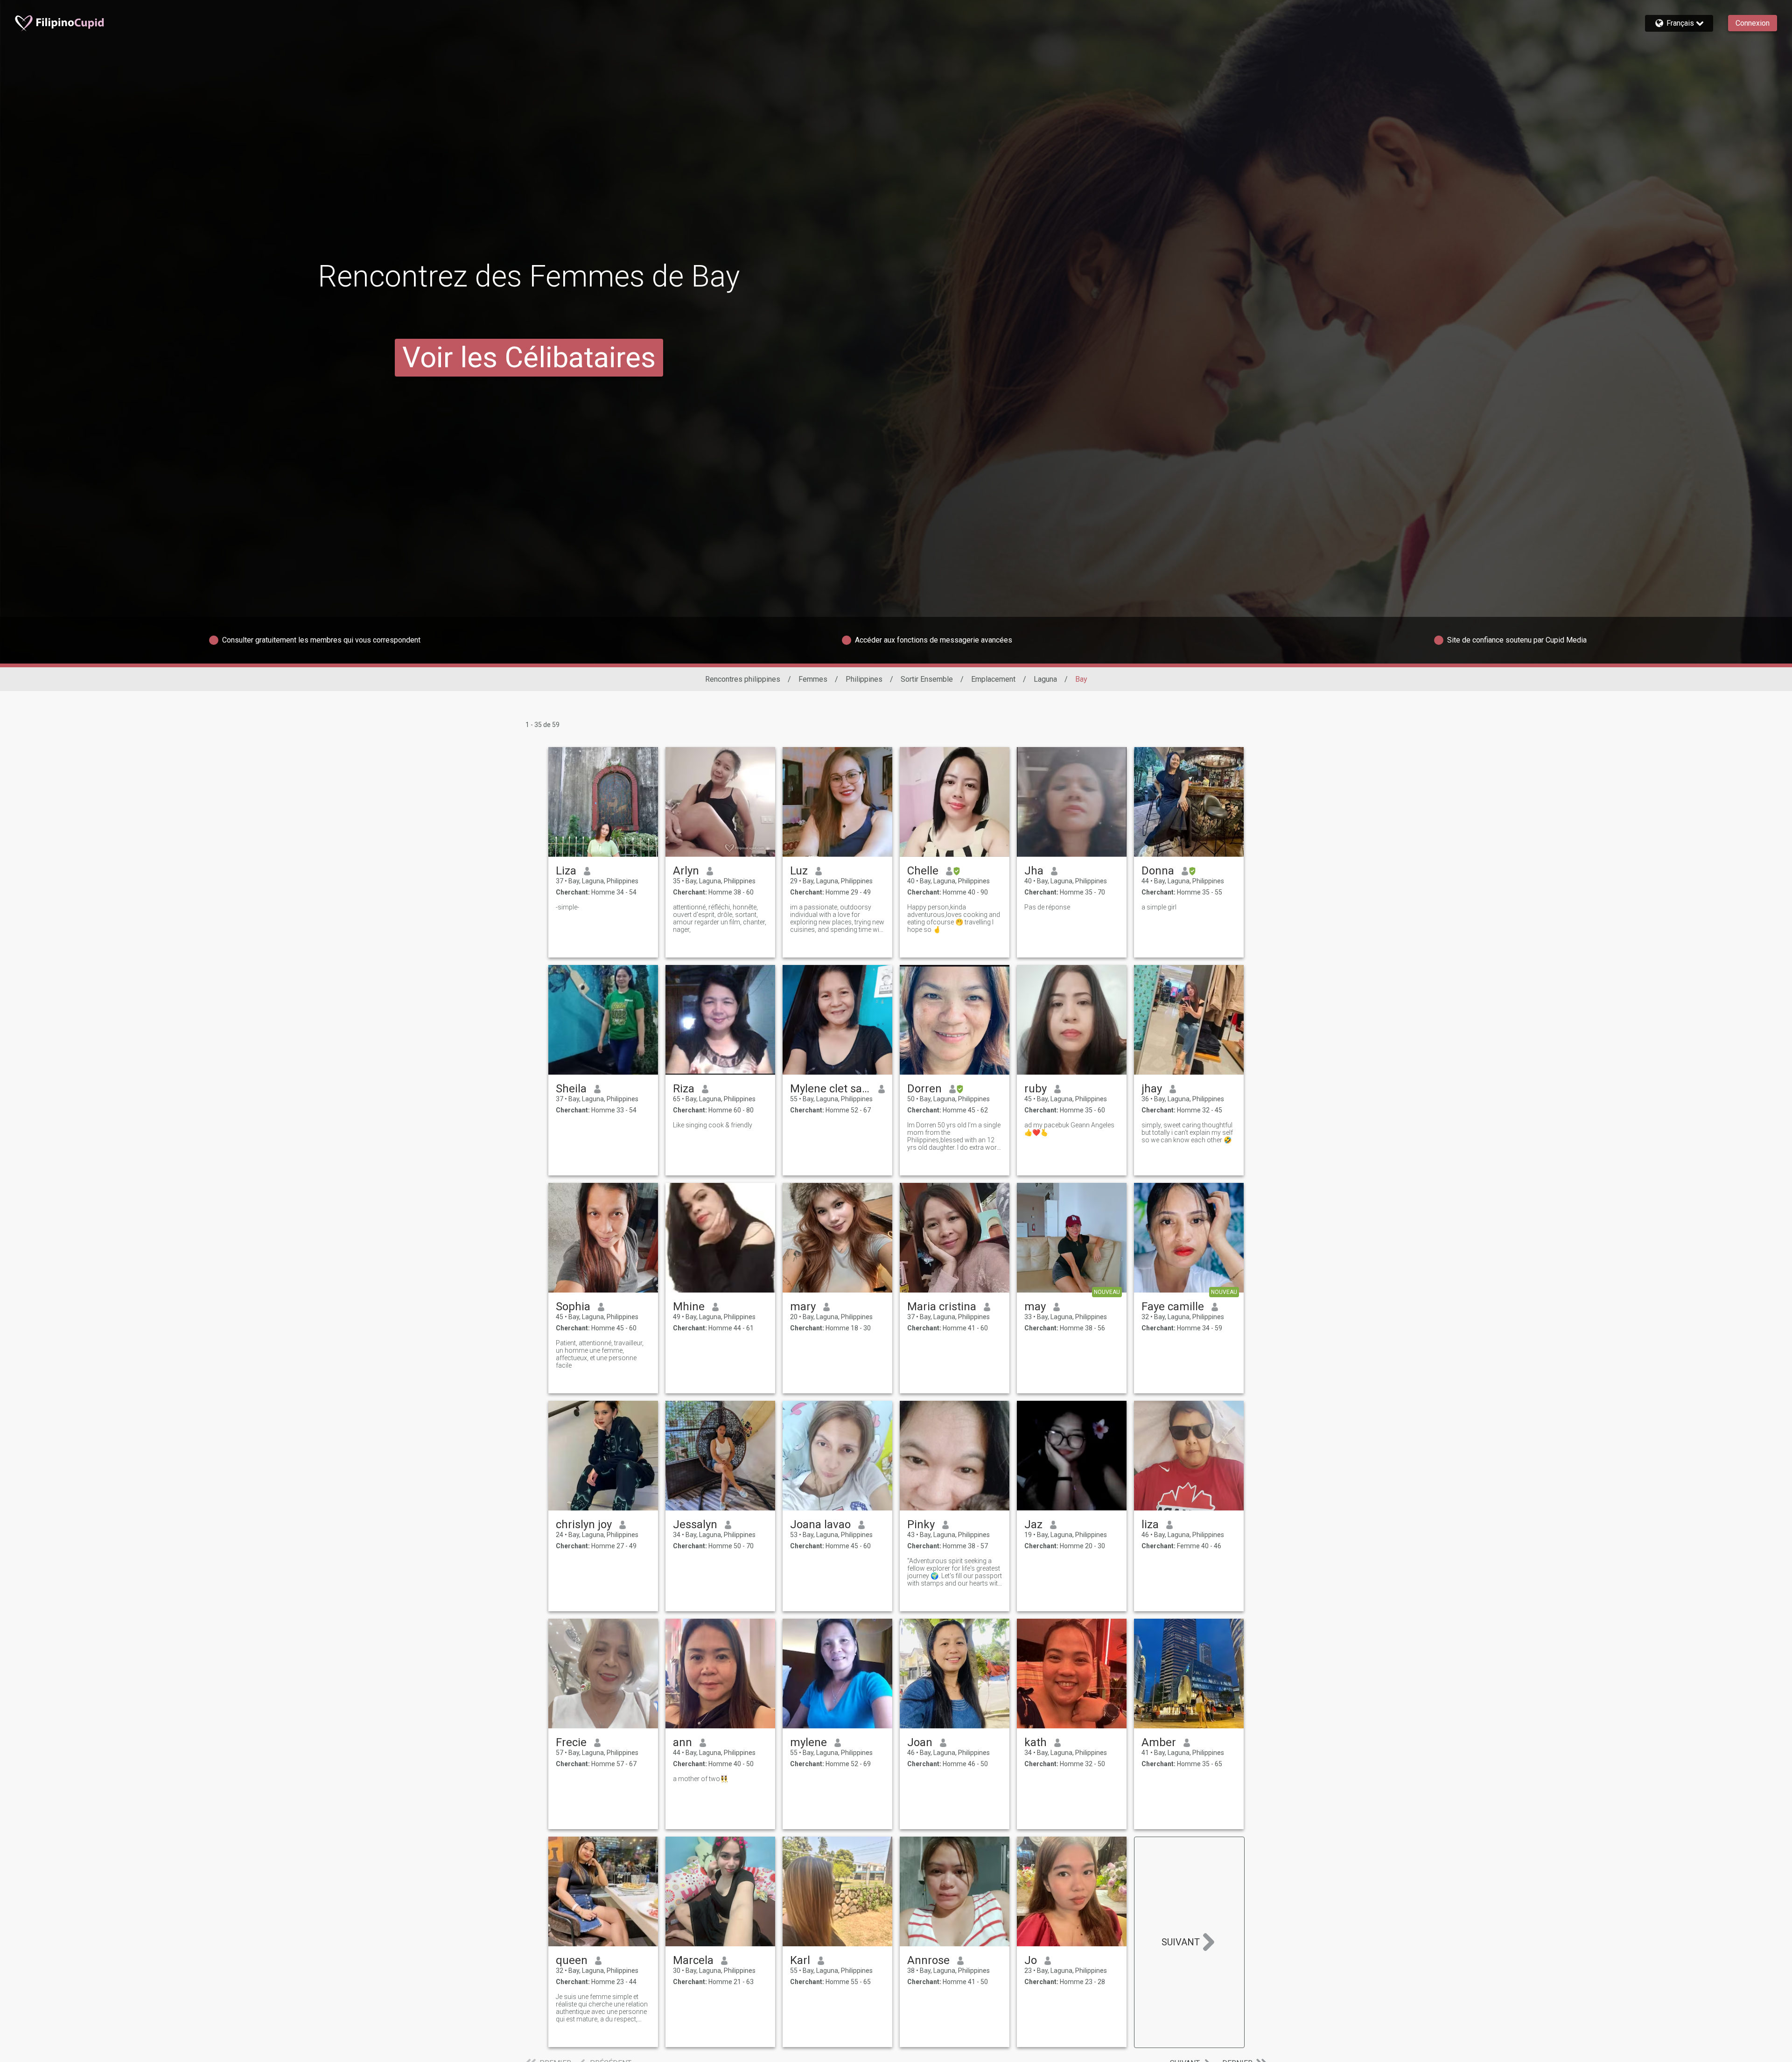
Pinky (921, 1524)
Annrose (928, 1960)
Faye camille (1173, 1307)
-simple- (567, 907)
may (1035, 1307)
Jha (1034, 871)
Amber (1159, 1742)
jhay (1152, 1089)
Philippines (864, 679)
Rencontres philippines (743, 679)
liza (1150, 1524)
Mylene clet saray (830, 1089)
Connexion (1753, 23)
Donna (1158, 871)
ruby (1036, 1089)
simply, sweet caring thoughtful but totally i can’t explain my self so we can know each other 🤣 (1187, 1132)
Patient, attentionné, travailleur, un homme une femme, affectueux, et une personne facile (600, 1354)
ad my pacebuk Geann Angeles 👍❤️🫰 (1069, 1129)
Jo (1031, 1960)
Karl (800, 1960)
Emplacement (993, 679)
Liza (566, 871)
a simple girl (1159, 907)
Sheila (571, 1089)
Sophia (573, 1307)
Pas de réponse (1047, 907)
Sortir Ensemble (927, 679)
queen (572, 1960)
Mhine (689, 1307)
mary (803, 1307)
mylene (808, 1742)
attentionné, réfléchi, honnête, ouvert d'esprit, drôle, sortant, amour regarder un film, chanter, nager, (720, 918)
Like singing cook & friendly (713, 1125)
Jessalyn (695, 1524)
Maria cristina (942, 1307)
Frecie (571, 1742)
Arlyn (686, 871)
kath (1036, 1742)
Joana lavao (820, 1524)
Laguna (1045, 679)
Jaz (1033, 1524)
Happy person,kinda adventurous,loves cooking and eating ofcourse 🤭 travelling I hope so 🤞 (954, 918)
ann (682, 1742)
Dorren (924, 1089)
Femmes (813, 679)
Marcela (693, 1960)
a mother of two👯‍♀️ (700, 1779)
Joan (920, 1742)
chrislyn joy (584, 1524)
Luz (799, 871)
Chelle (923, 871)
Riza (684, 1089)
